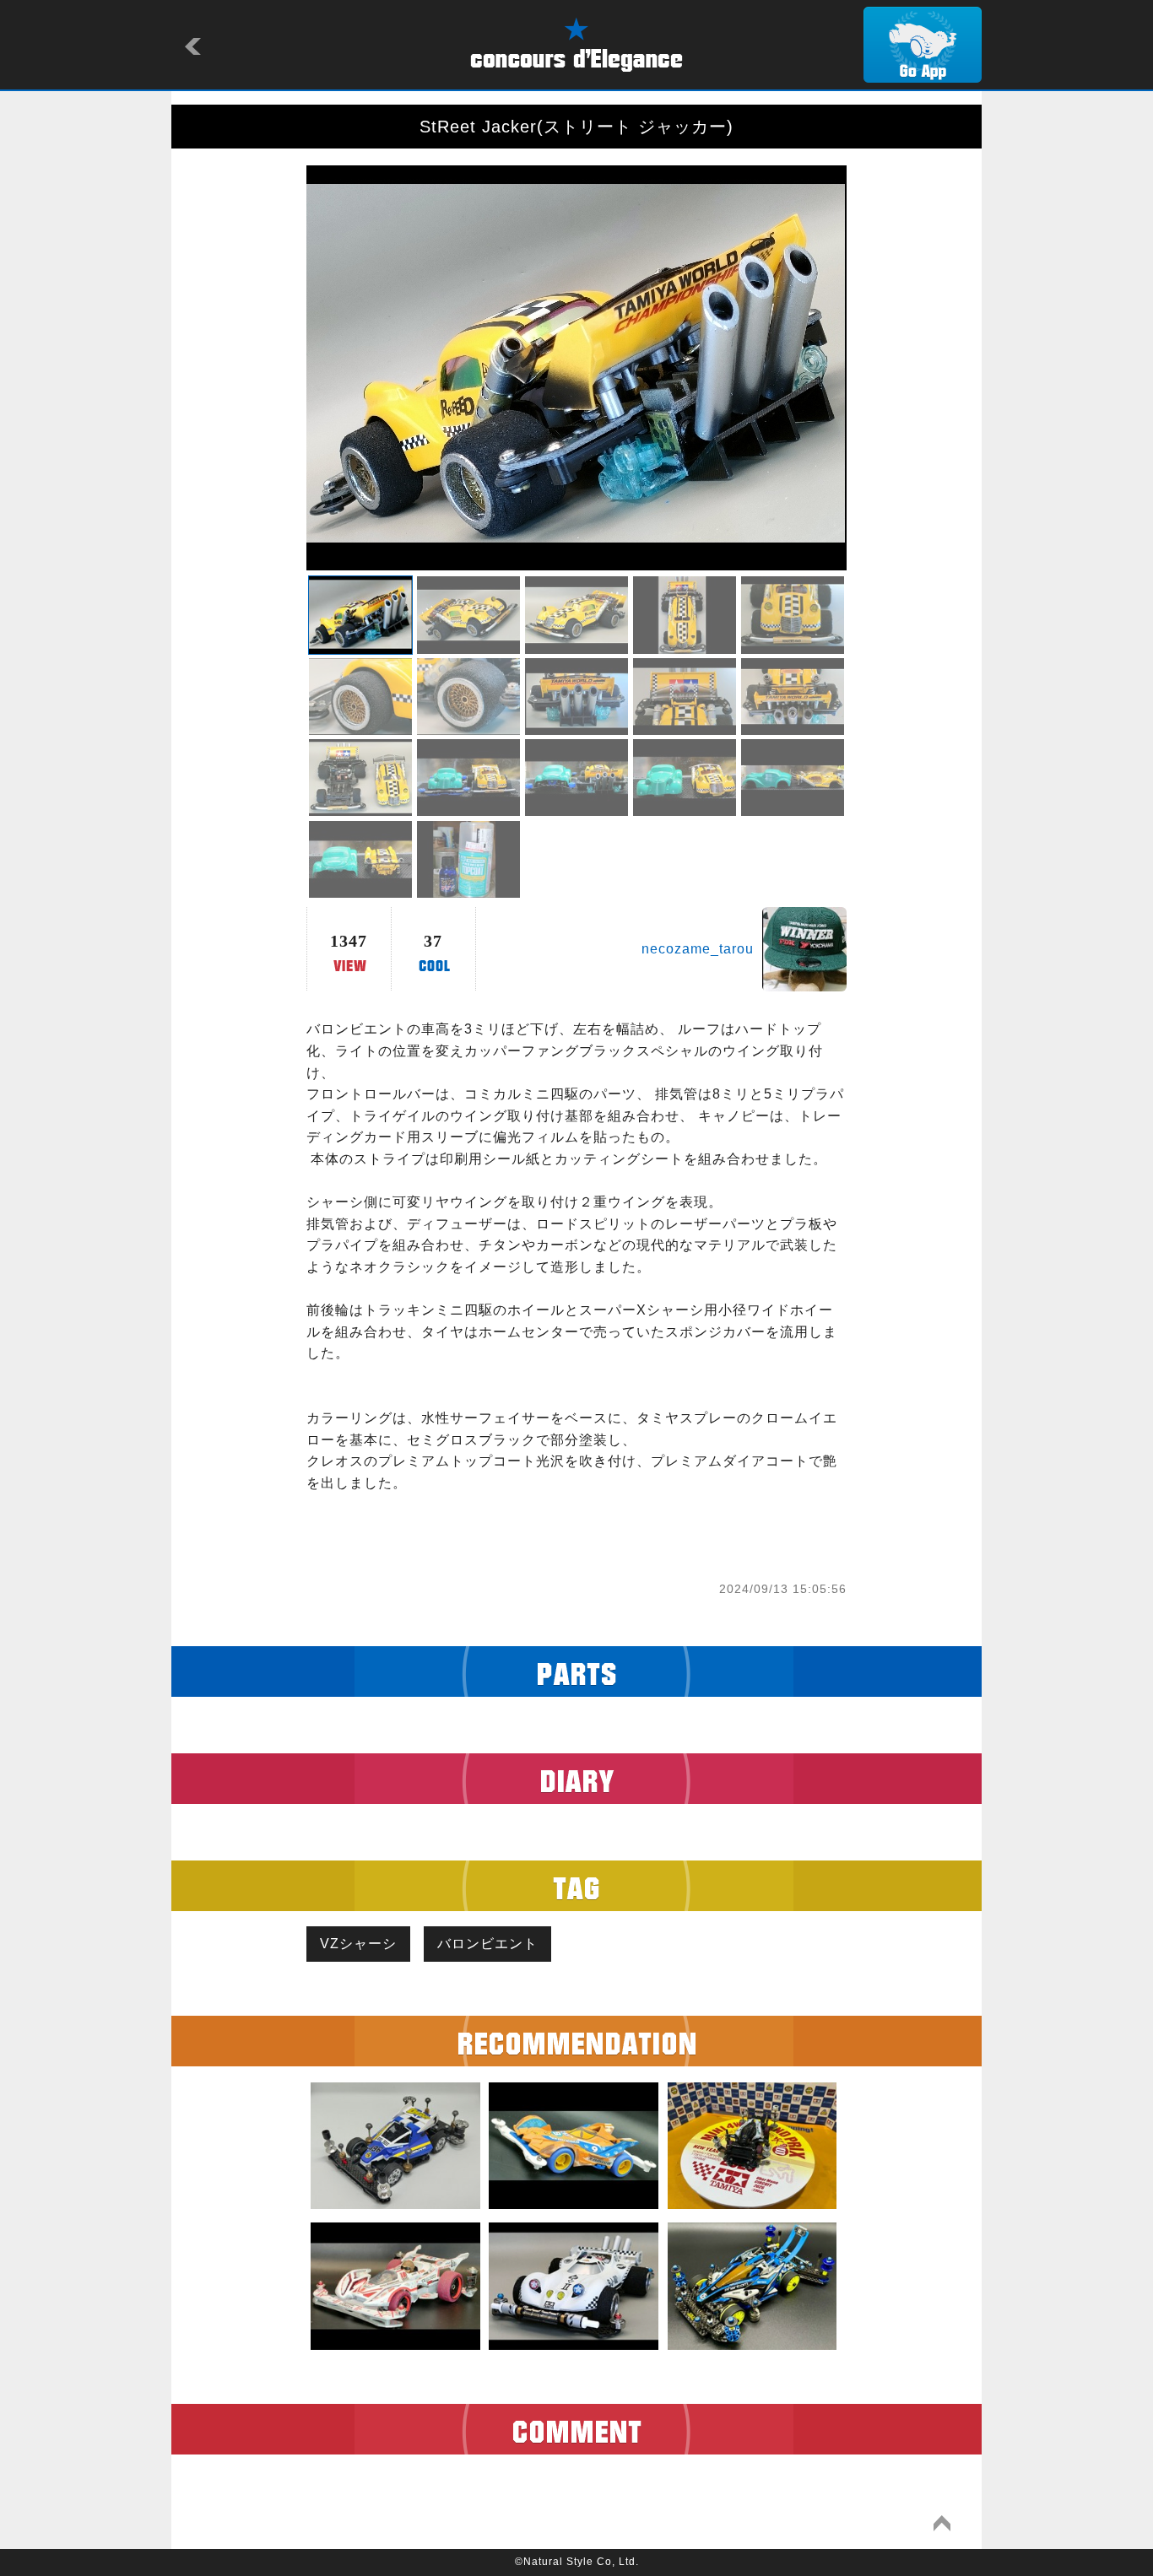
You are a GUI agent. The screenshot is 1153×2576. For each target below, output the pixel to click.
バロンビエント (487, 1944)
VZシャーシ (358, 1944)
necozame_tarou (698, 949)
